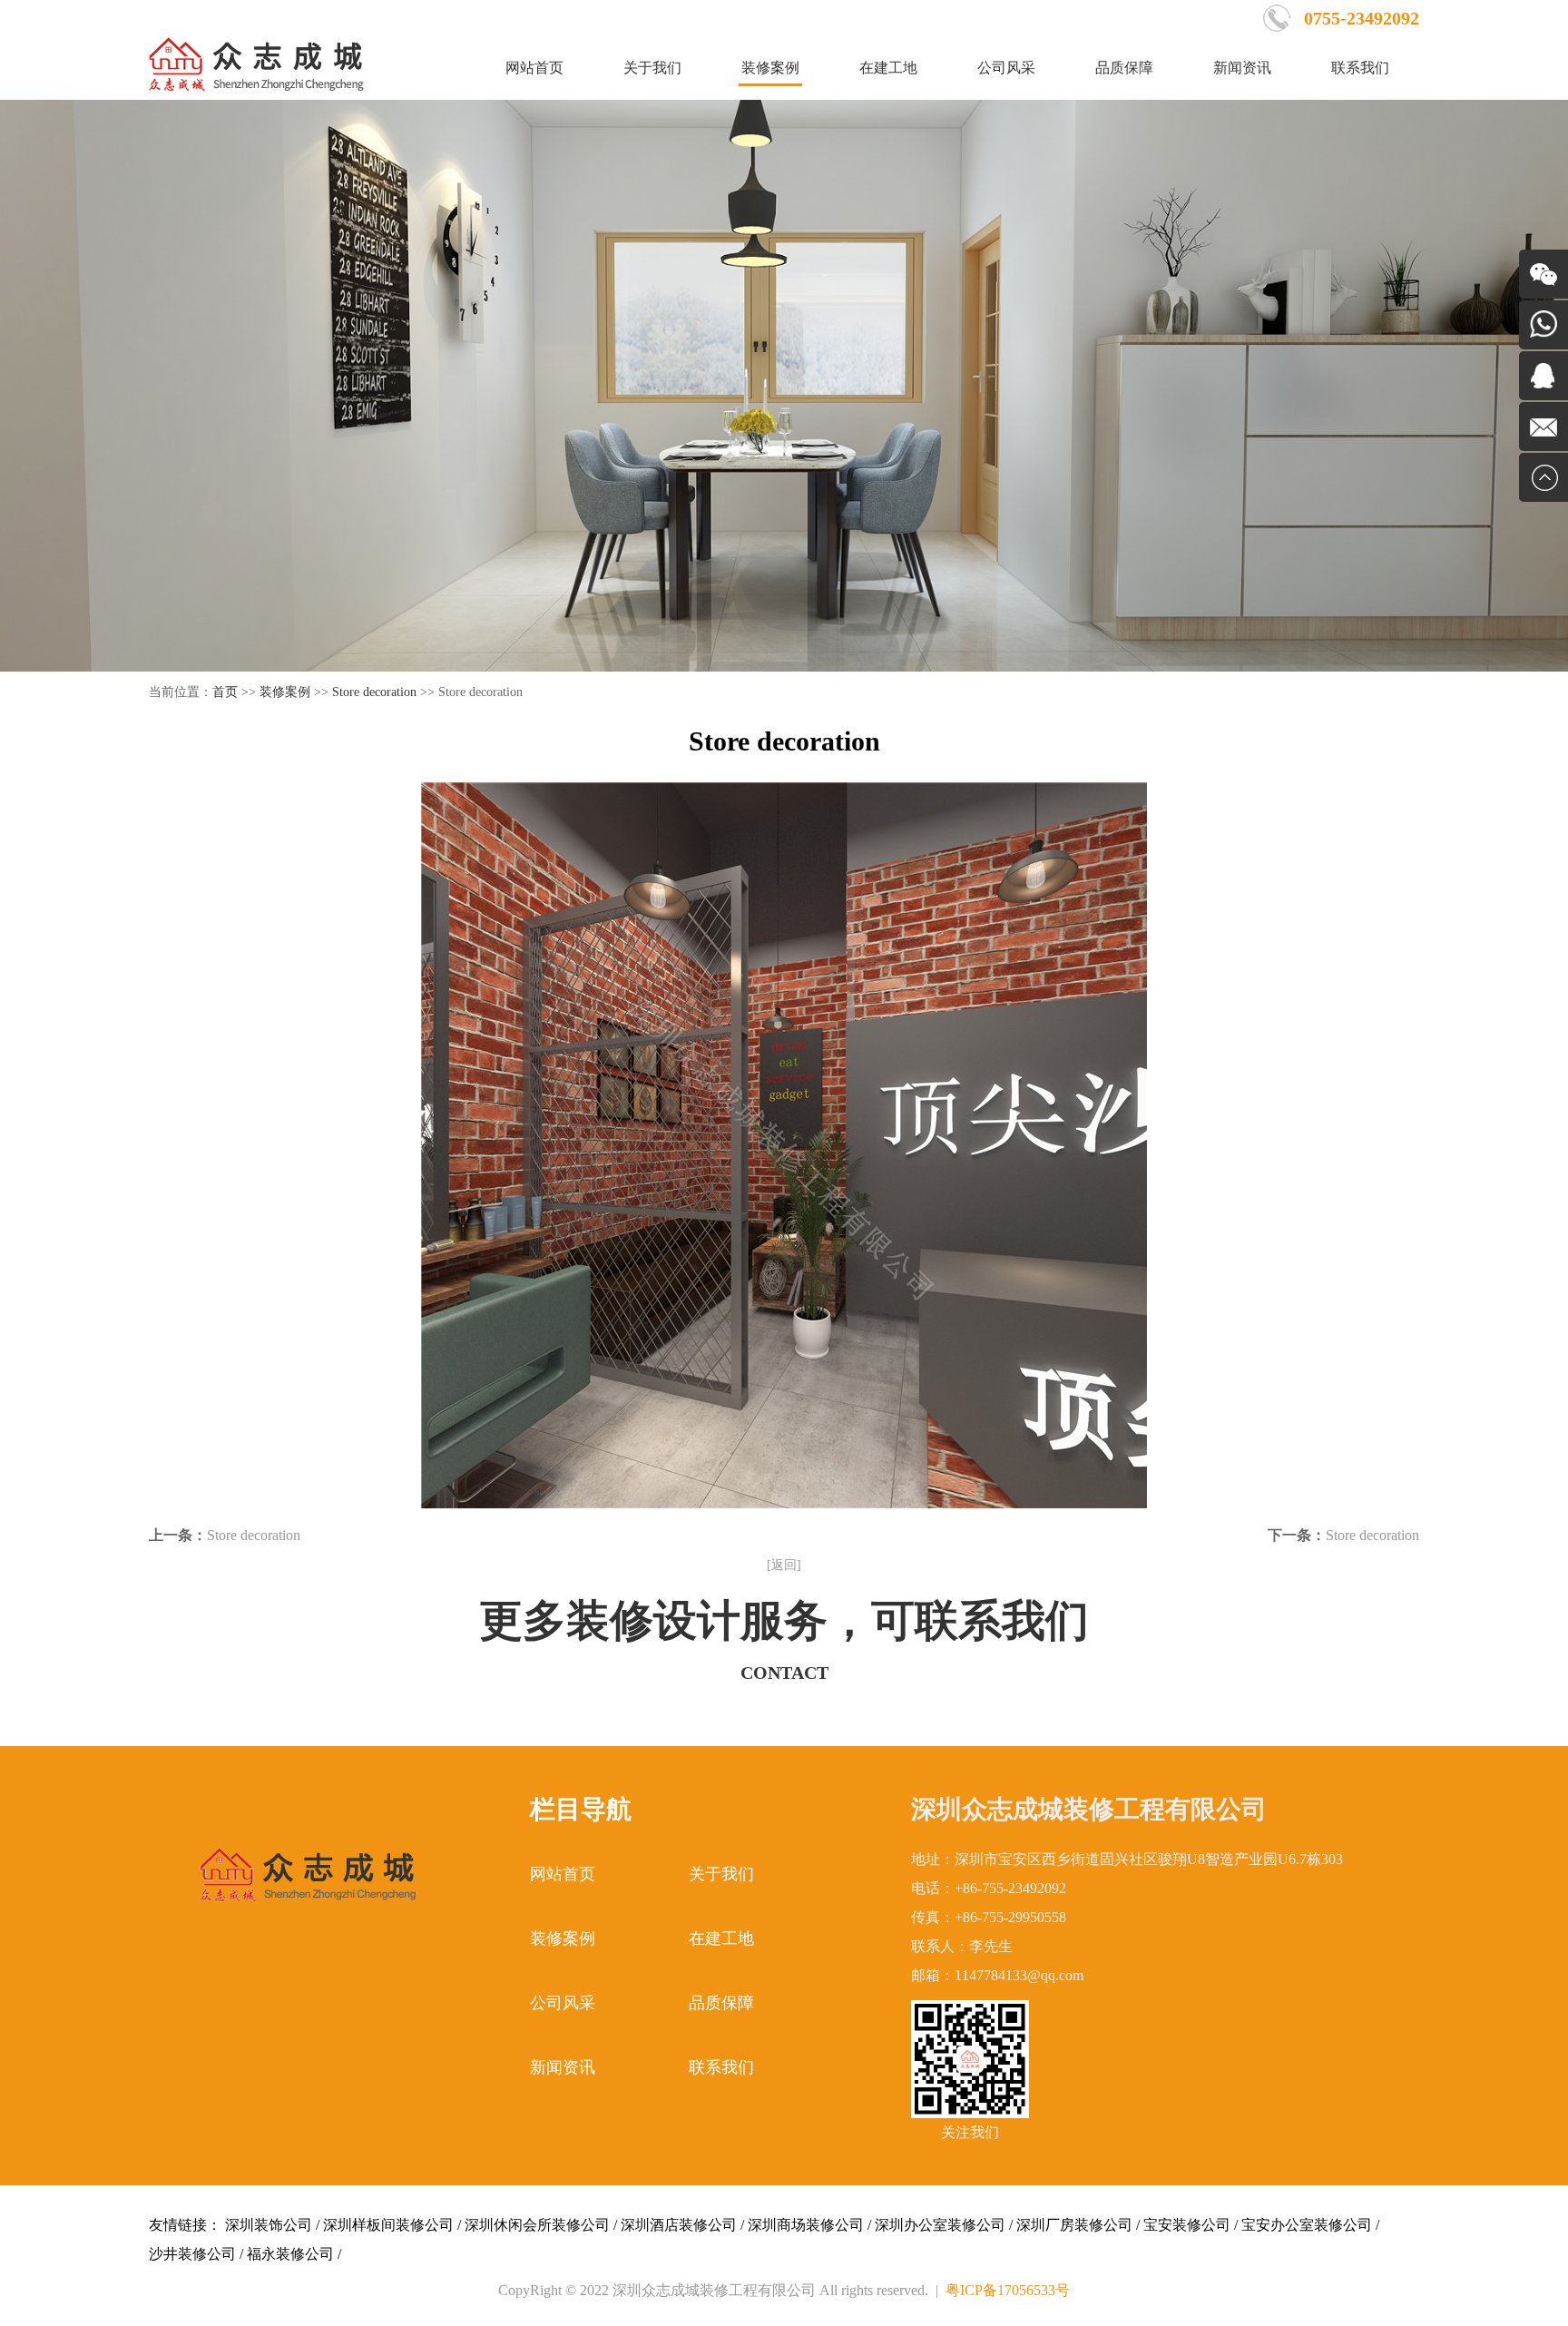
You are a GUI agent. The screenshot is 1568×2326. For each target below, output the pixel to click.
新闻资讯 (1242, 68)
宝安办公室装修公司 (1307, 2225)
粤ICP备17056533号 (1008, 2290)
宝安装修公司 (1187, 2225)
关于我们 (652, 68)
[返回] (784, 1565)
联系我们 (1360, 68)
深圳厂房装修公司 (1074, 2225)
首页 (225, 692)
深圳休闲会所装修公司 (537, 2225)
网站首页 (534, 68)
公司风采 (1006, 68)
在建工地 (888, 68)
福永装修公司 (290, 2254)
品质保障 (1124, 68)
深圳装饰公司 (269, 2225)
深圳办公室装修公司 (940, 2225)
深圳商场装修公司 (806, 2225)
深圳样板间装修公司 (388, 2225)
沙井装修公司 (192, 2254)
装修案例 (770, 68)
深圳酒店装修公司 (679, 2225)
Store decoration (374, 692)
